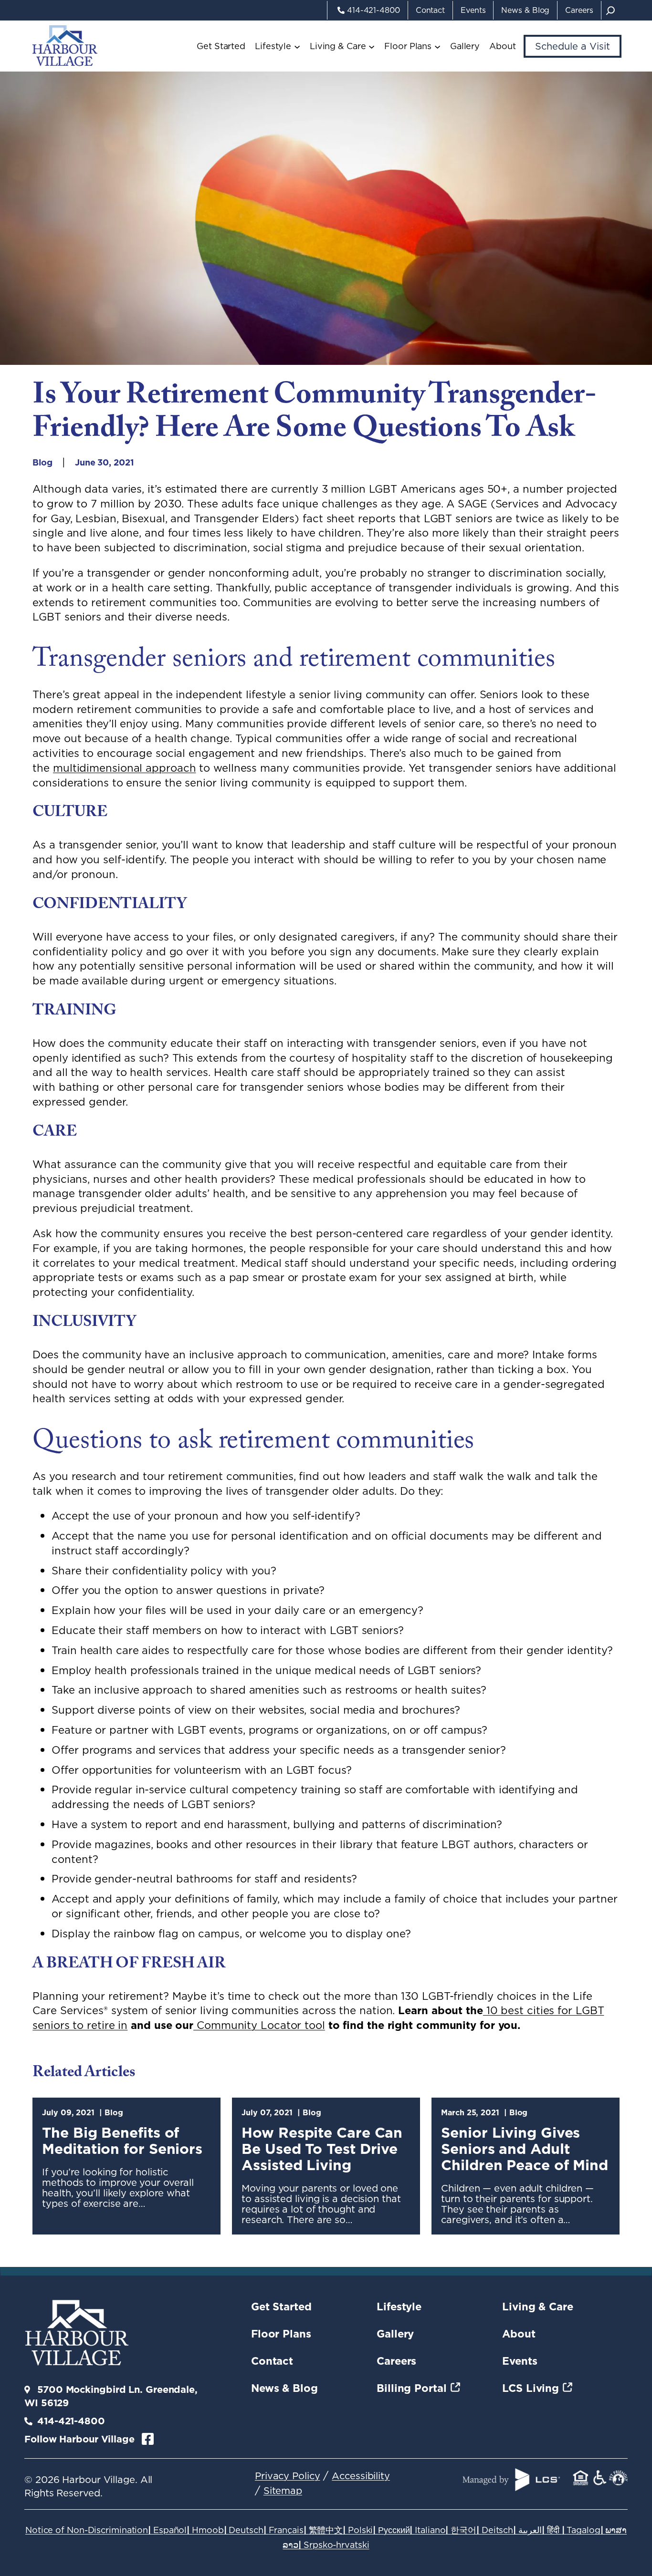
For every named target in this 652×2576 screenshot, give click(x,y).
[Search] (610, 10)
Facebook (148, 2439)
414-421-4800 (71, 2421)
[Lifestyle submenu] (297, 46)
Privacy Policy (288, 2476)
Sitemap (283, 2491)
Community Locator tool (259, 2025)
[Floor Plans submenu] (437, 46)
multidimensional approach (125, 768)
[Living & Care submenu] (372, 46)
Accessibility (361, 2476)
